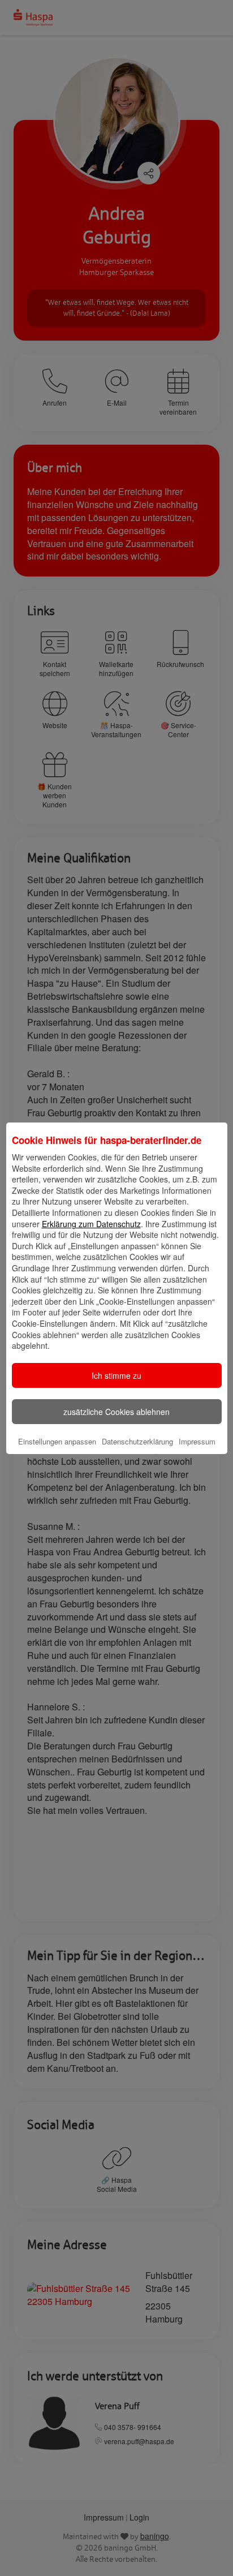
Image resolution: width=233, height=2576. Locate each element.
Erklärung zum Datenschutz (91, 1224)
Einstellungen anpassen (57, 1441)
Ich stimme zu (116, 1375)
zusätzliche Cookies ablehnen (116, 1412)
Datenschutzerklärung (137, 1441)
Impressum (197, 1441)
